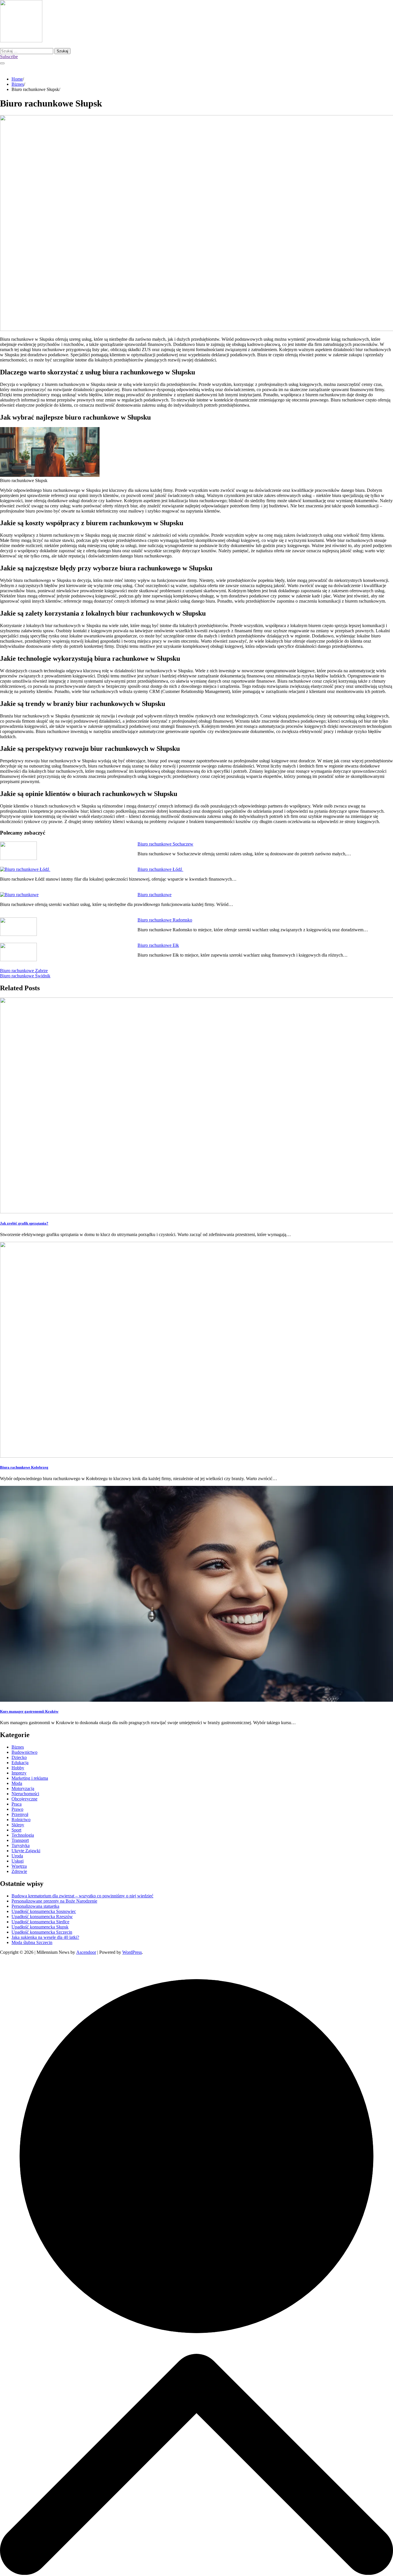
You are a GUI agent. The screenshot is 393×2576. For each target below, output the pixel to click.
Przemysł (20, 1814)
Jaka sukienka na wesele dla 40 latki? (45, 1937)
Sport (16, 1830)
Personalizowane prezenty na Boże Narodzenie (54, 1901)
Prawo (17, 1809)
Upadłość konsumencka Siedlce (40, 1922)
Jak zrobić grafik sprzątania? (24, 1223)
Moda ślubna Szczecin (32, 1942)
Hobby (18, 1768)
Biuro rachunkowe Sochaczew (165, 844)
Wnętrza (19, 1866)
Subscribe (9, 57)
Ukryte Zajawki (26, 1851)
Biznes (18, 1747)
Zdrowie (19, 1871)
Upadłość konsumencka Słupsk (40, 1927)
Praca (17, 1804)
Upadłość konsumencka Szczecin (42, 1932)
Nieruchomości (25, 1794)
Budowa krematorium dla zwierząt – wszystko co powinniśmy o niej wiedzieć (82, 1896)
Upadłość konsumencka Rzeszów (42, 1917)
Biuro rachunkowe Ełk (158, 945)
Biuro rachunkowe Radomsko (165, 920)
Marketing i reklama (30, 1778)
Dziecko (19, 1757)
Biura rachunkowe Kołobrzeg (24, 1467)
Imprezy (19, 1773)
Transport (20, 1840)
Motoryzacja (23, 1788)
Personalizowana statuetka (35, 1906)
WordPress (132, 1952)
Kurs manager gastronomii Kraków (29, 1711)
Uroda (17, 1856)
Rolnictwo (21, 1820)
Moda (17, 1783)
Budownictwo (24, 1752)
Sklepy (18, 1825)
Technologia (23, 1835)
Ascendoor (86, 1952)
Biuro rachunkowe (154, 895)
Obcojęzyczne (24, 1799)
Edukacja (20, 1763)
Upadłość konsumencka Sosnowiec (44, 1911)
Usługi (18, 1861)
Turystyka (21, 1845)
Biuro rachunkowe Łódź (160, 869)
